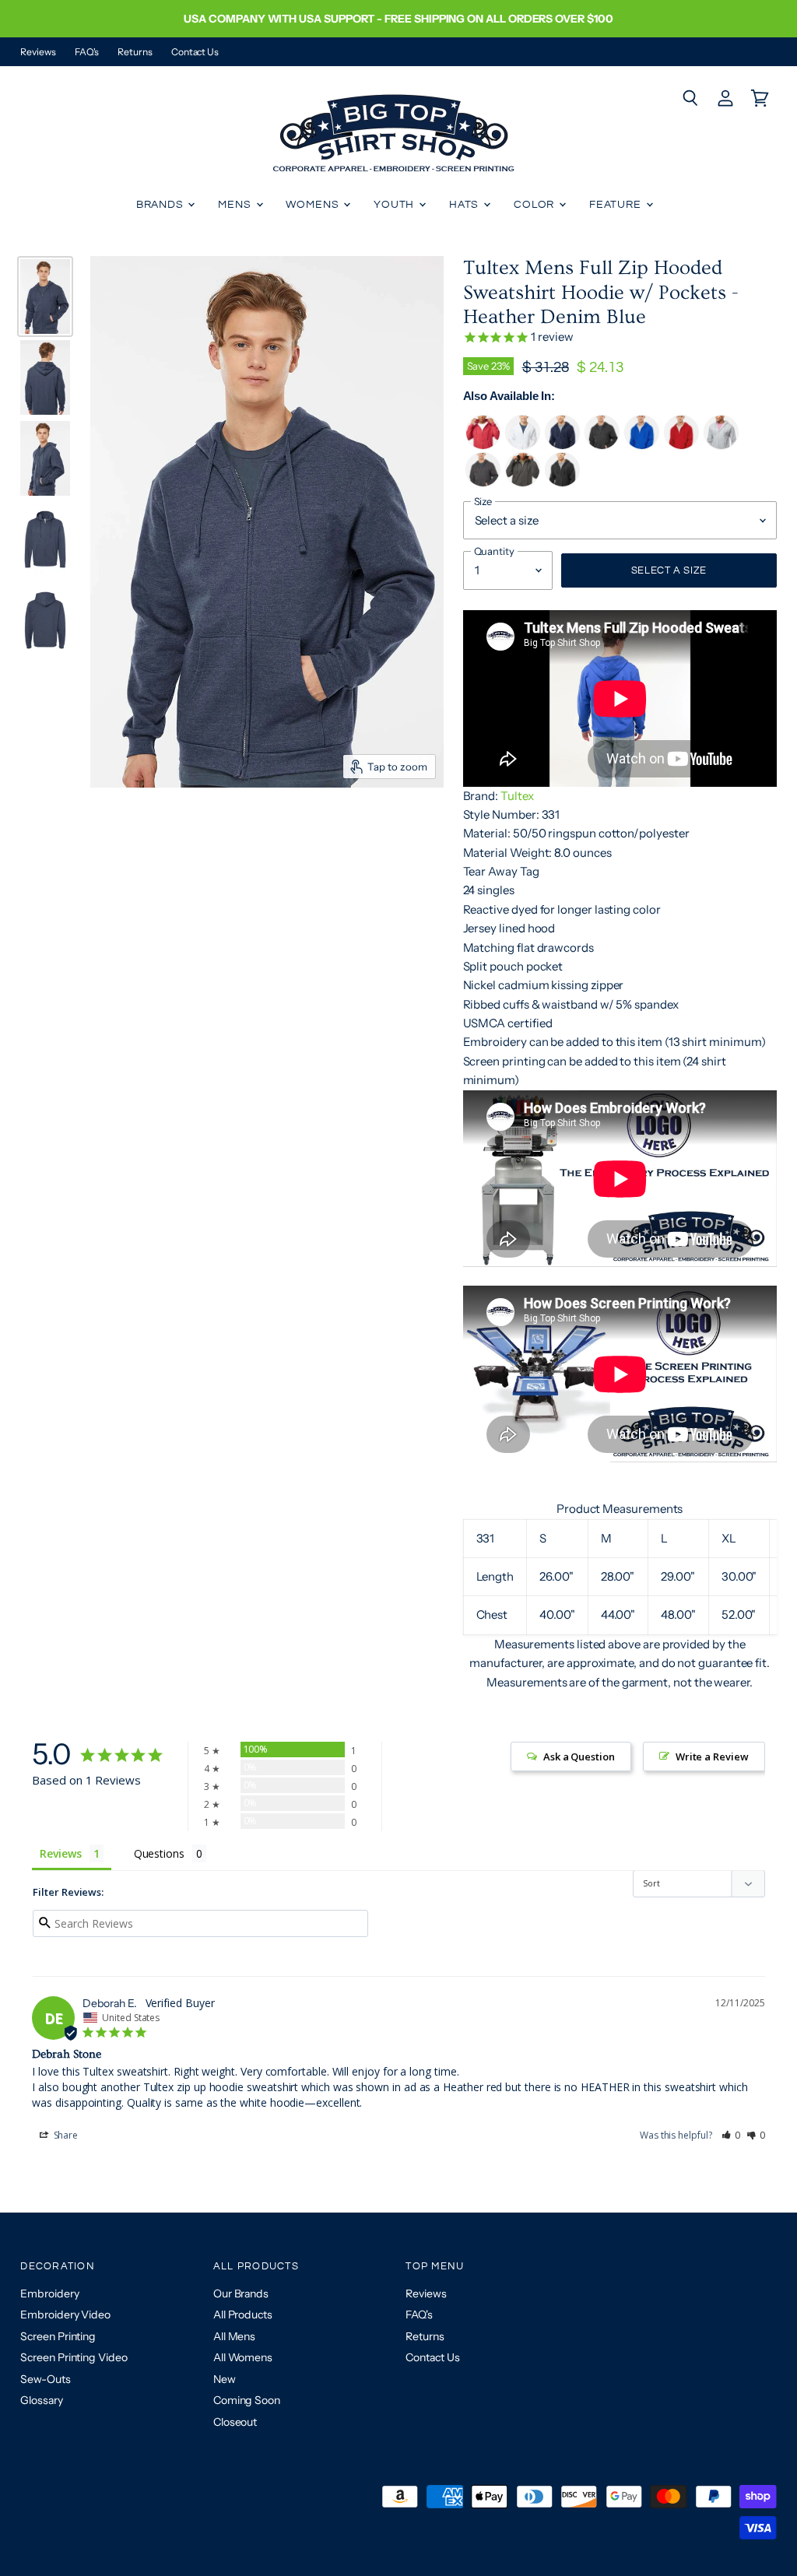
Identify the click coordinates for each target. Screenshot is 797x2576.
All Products (243, 2315)
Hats (465, 205)
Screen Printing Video (74, 2357)
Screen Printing (58, 2336)
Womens (314, 205)
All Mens (234, 2336)
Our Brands (241, 2293)
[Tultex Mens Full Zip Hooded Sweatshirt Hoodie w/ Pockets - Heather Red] (483, 446)
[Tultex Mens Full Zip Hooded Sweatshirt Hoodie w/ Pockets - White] (523, 446)
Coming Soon (247, 2400)
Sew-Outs (45, 2379)
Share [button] (65, 2135)
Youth (395, 205)
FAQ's (87, 52)
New (225, 2379)
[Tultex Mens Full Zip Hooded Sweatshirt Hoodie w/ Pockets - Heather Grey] (721, 446)
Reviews (38, 52)
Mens (236, 205)
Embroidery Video (65, 2315)
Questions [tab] (159, 1853)
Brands (162, 205)
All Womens (243, 2357)
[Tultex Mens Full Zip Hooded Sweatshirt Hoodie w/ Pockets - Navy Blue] (562, 446)
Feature (617, 205)
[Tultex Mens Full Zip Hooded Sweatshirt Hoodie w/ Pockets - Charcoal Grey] (523, 483)
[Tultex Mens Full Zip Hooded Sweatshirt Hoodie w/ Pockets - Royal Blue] (642, 446)
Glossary (41, 2400)
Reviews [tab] (60, 1853)
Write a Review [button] (712, 1757)
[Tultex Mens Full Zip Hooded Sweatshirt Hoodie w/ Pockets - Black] (562, 483)
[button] (731, 2135)
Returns (135, 52)
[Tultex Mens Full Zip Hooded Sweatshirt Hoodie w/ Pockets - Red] (681, 446)
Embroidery (49, 2293)
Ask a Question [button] (579, 1757)
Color (535, 205)
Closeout (235, 2422)
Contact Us (195, 52)
